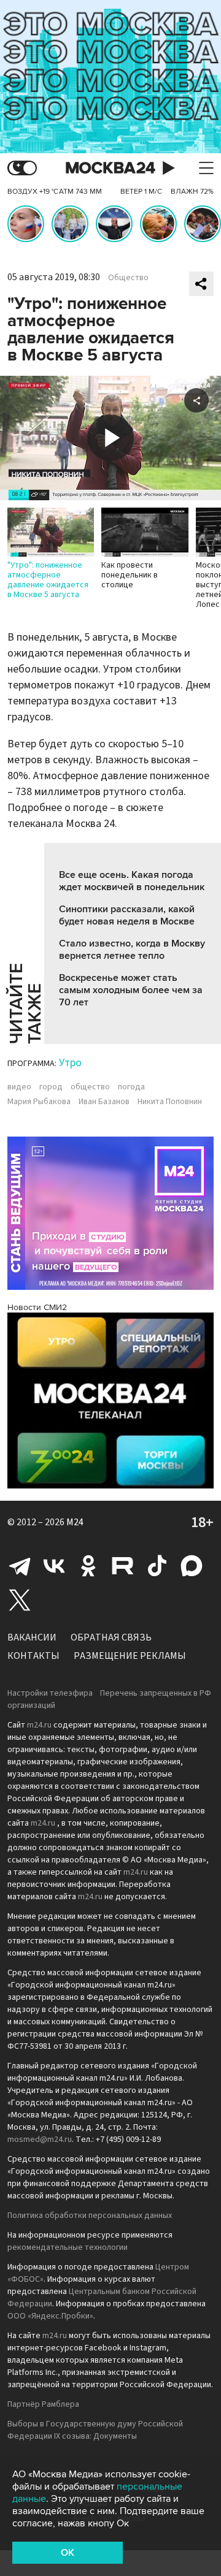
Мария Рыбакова (39, 1102)
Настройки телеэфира (50, 1693)
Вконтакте (54, 1566)
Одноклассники (88, 1566)
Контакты (33, 1656)
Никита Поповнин (170, 1102)
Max (192, 1566)
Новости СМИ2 (37, 1307)
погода (131, 1087)
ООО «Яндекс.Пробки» (50, 2316)
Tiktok (157, 1566)
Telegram (20, 1566)
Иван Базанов (104, 1102)
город (51, 1087)
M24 (75, 1522)
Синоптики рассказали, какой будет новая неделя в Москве (127, 915)
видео (19, 1087)
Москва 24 (110, 168)
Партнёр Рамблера (43, 2404)
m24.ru (39, 1725)
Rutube (123, 1566)
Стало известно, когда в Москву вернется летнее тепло (132, 950)
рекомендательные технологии (68, 2247)
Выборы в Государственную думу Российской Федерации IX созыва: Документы (95, 2430)
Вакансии (32, 1637)
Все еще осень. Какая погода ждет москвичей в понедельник (132, 881)
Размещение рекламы (130, 1656)
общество (90, 1087)
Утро (70, 1063)
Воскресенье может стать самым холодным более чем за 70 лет (131, 990)
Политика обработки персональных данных (90, 2216)
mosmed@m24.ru (40, 2140)
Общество (128, 278)
